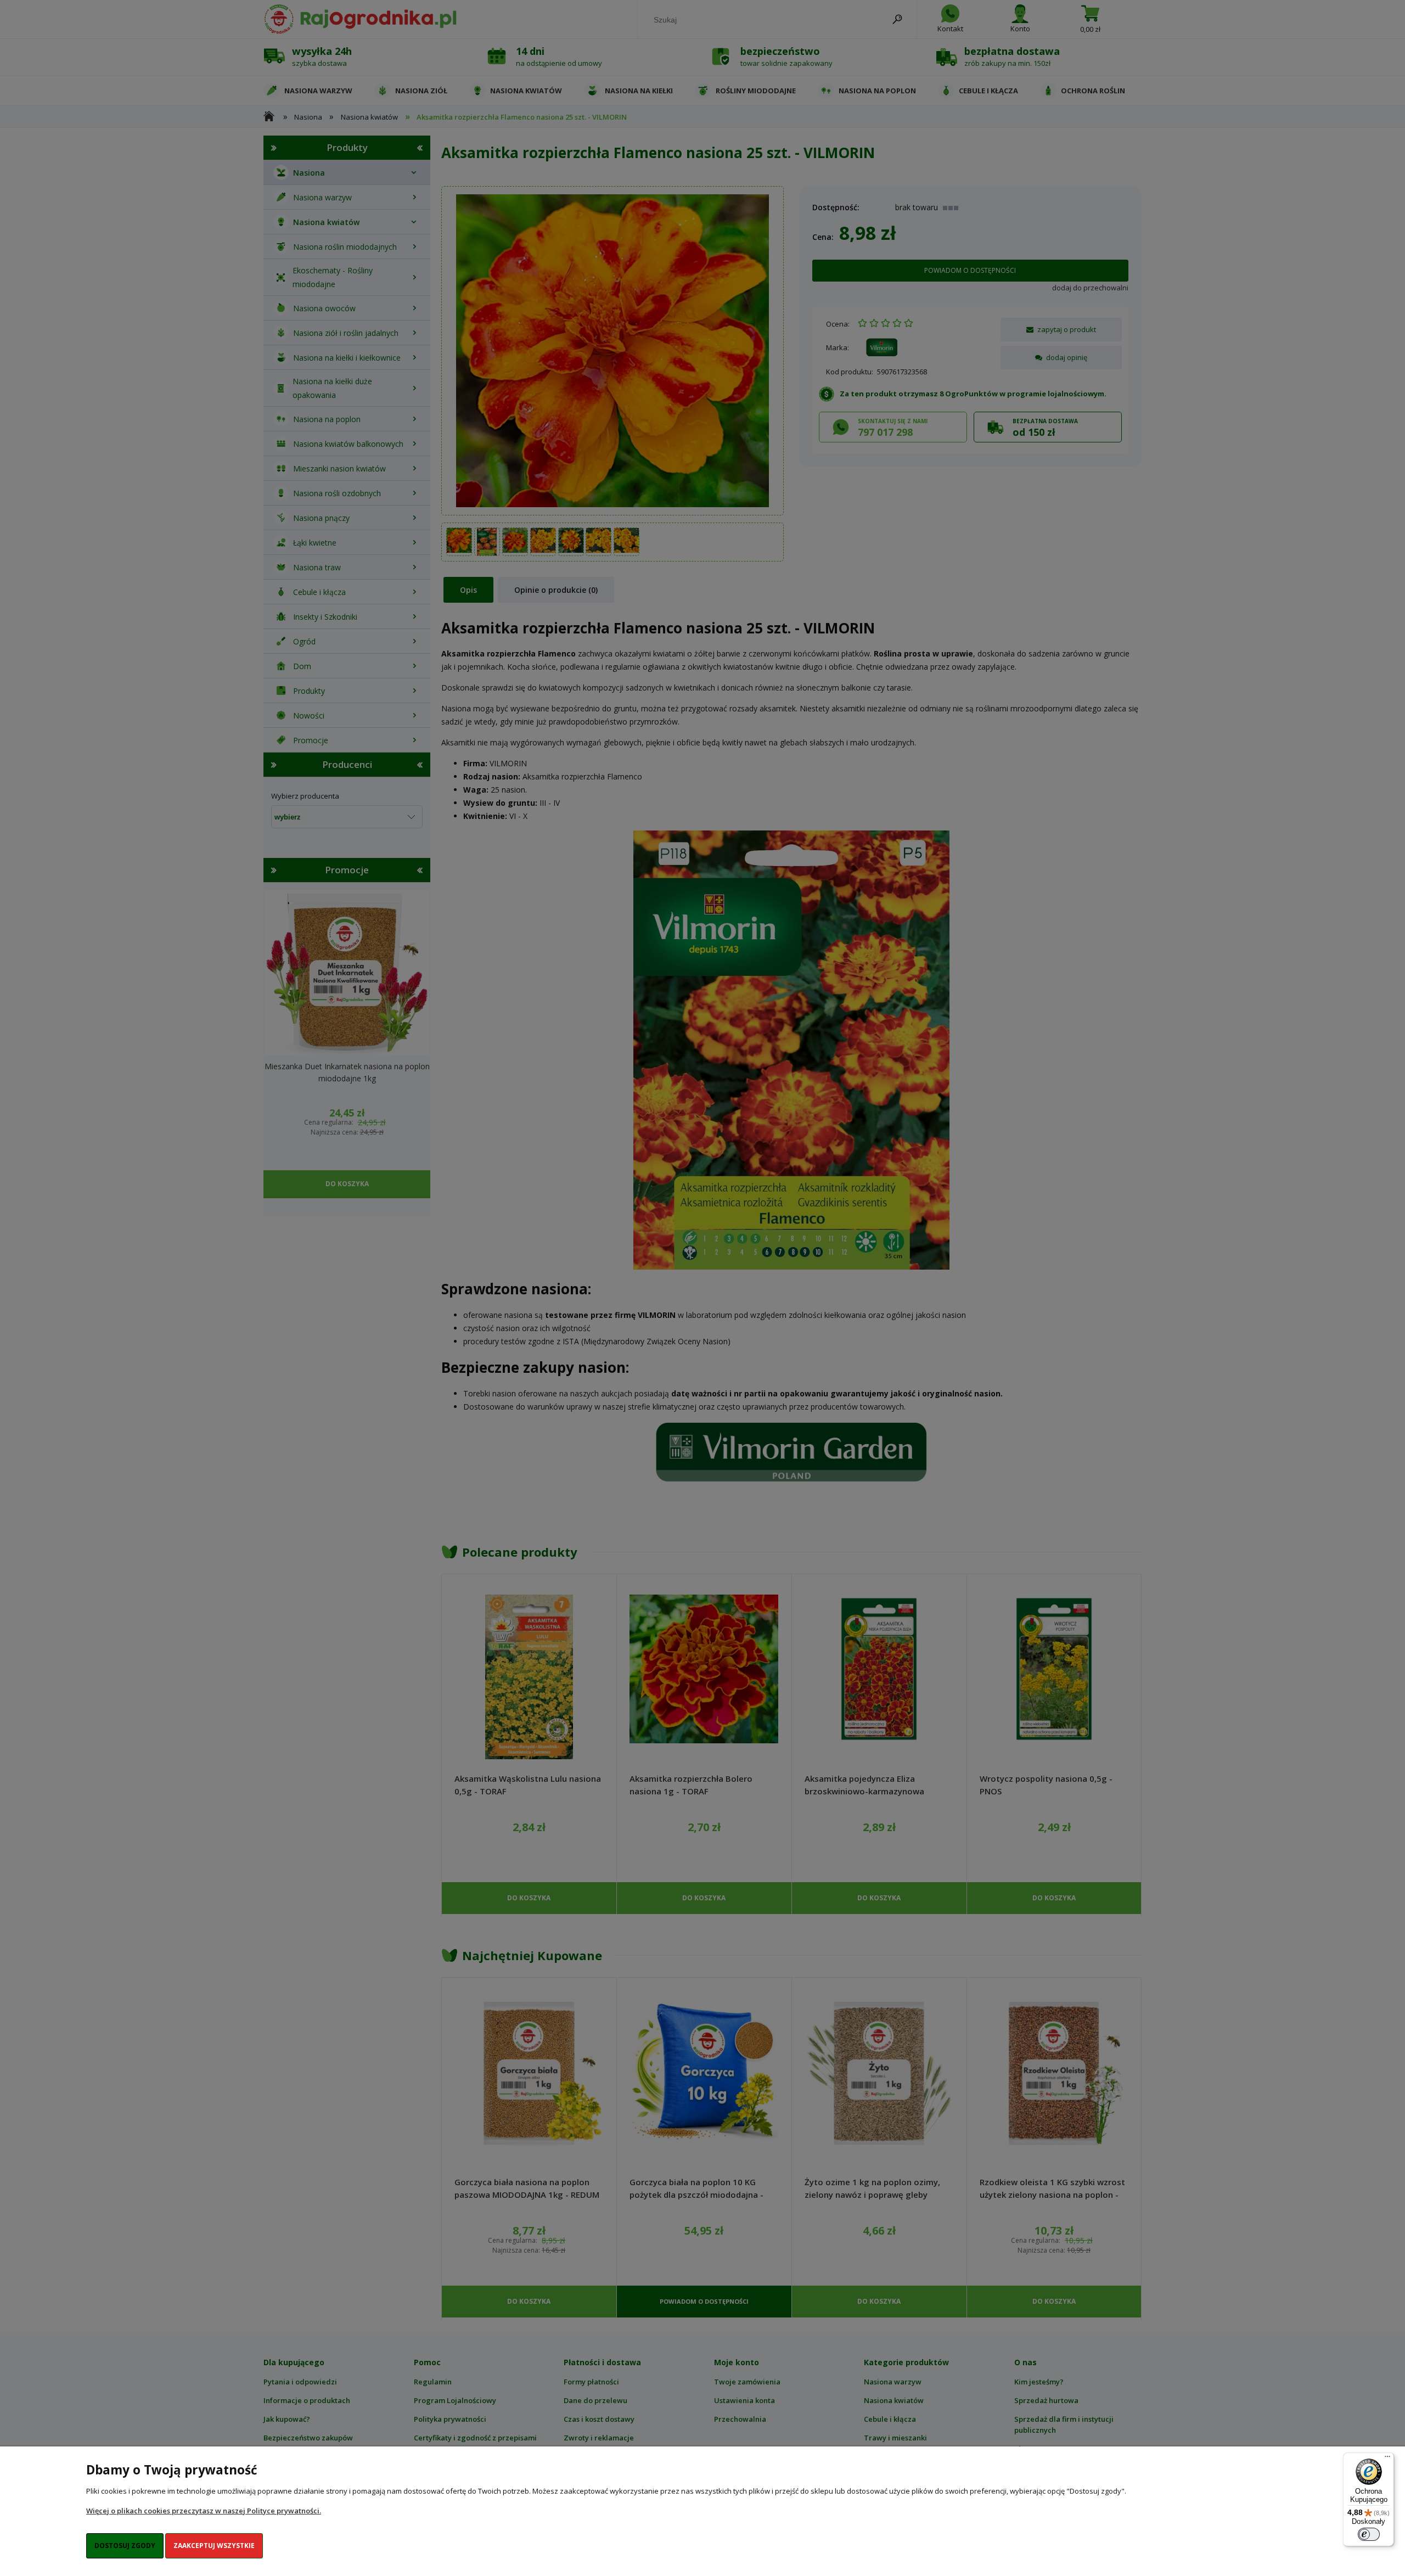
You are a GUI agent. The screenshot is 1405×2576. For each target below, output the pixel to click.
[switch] (1369, 2534)
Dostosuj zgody (125, 2546)
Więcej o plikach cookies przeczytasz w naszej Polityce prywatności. (204, 2511)
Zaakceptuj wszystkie (214, 2546)
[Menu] (1387, 2459)
